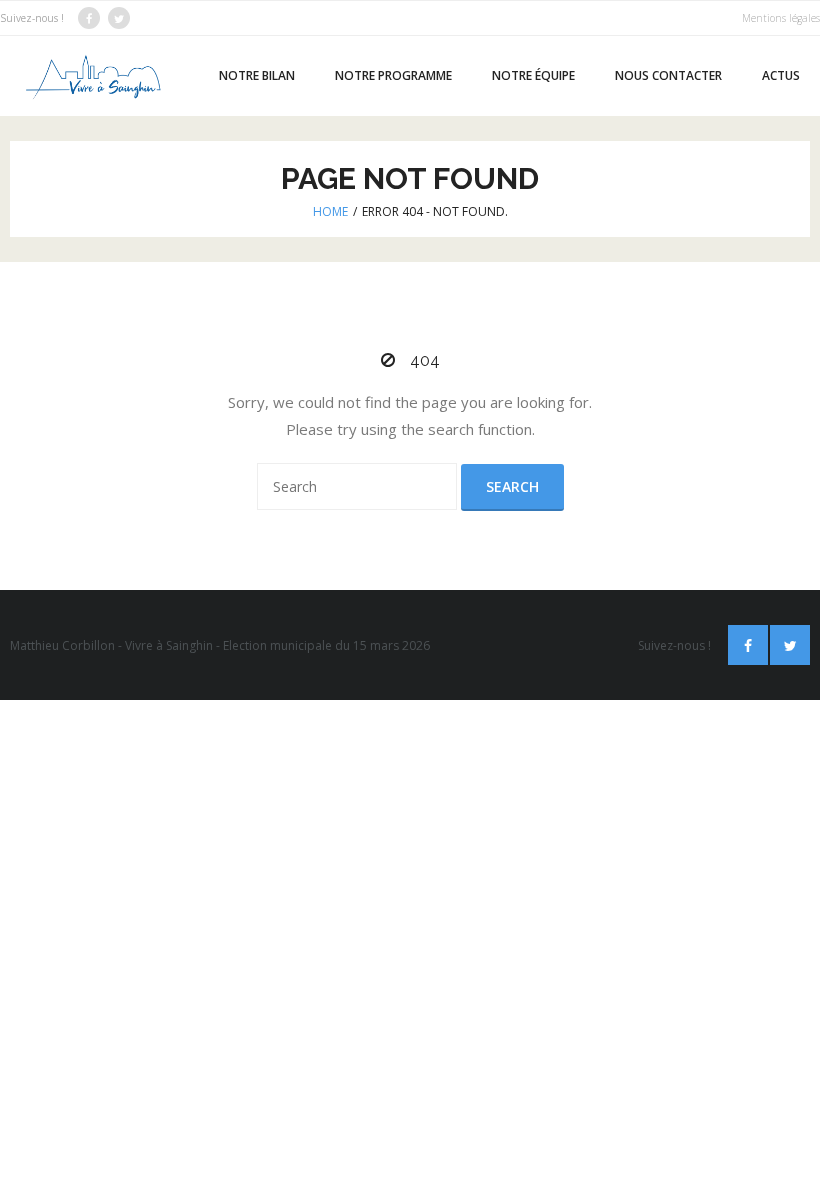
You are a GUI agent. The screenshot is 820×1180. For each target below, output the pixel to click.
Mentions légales (781, 18)
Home (330, 211)
